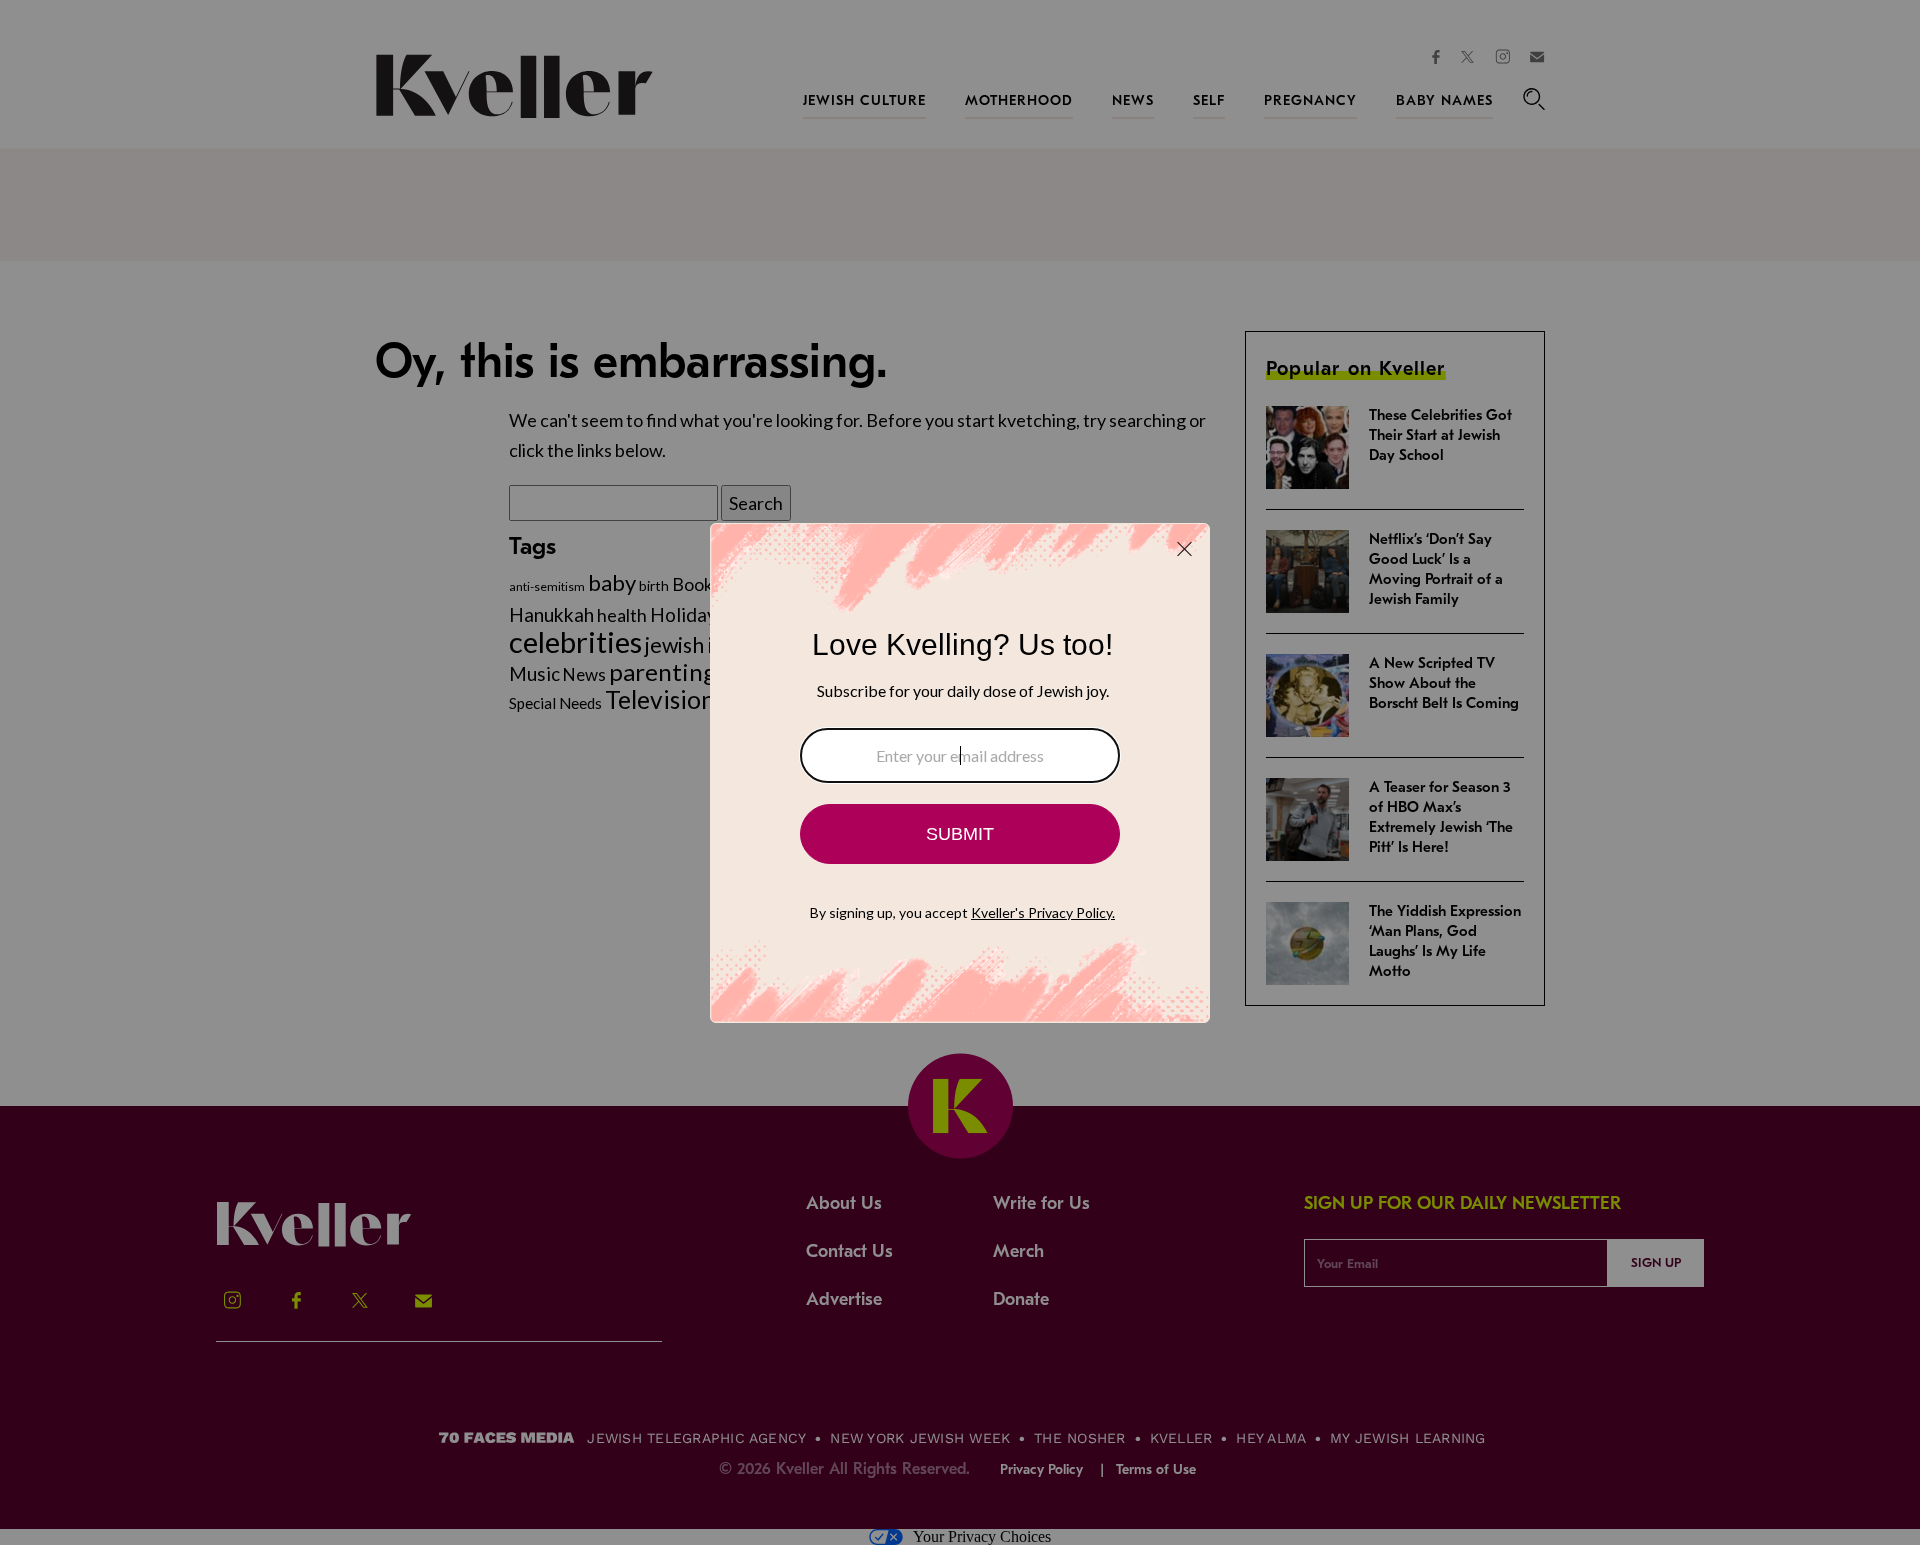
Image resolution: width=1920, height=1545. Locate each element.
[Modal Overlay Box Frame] (960, 773)
